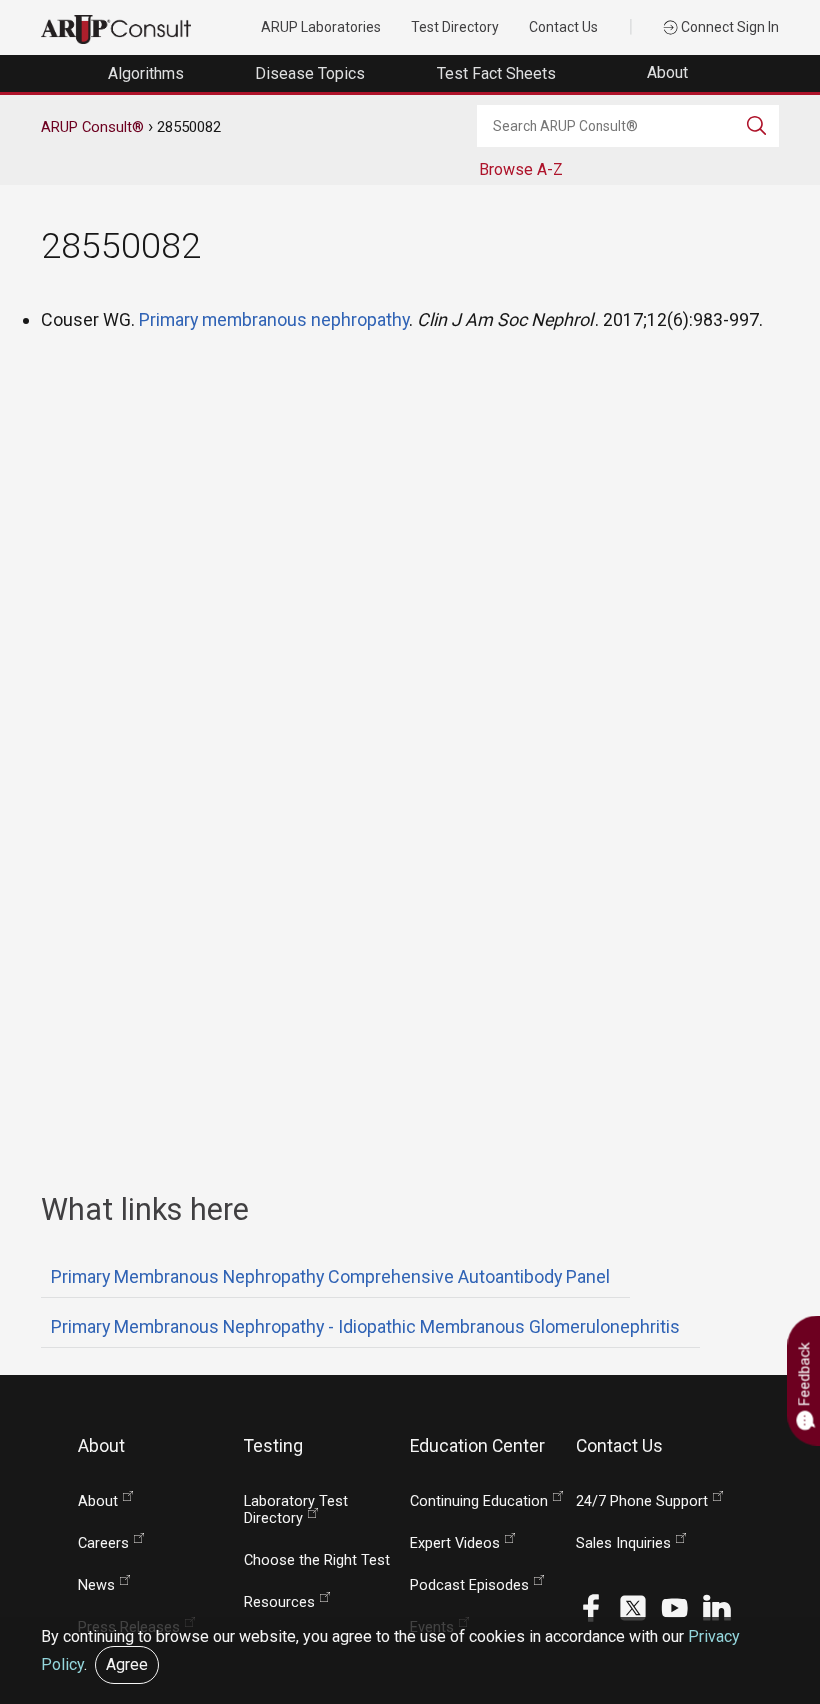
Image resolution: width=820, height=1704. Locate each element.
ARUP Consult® (92, 127)
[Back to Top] (779, 1637)
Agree (127, 1664)
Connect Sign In (728, 27)
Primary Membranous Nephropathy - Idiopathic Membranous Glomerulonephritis (365, 1326)
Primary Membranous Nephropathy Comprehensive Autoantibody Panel (330, 1276)
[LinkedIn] (717, 1606)
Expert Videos (455, 1543)
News (96, 1585)
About (669, 72)
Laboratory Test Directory (296, 1510)
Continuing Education (479, 1501)
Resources (279, 1602)
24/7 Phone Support (642, 1501)
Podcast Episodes (469, 1585)
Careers (103, 1543)
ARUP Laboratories (321, 27)
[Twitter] (633, 1606)
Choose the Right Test (317, 1560)
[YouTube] (675, 1606)
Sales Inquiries (623, 1543)
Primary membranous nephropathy (274, 319)
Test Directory (455, 27)
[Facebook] (591, 1606)
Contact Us (563, 27)
